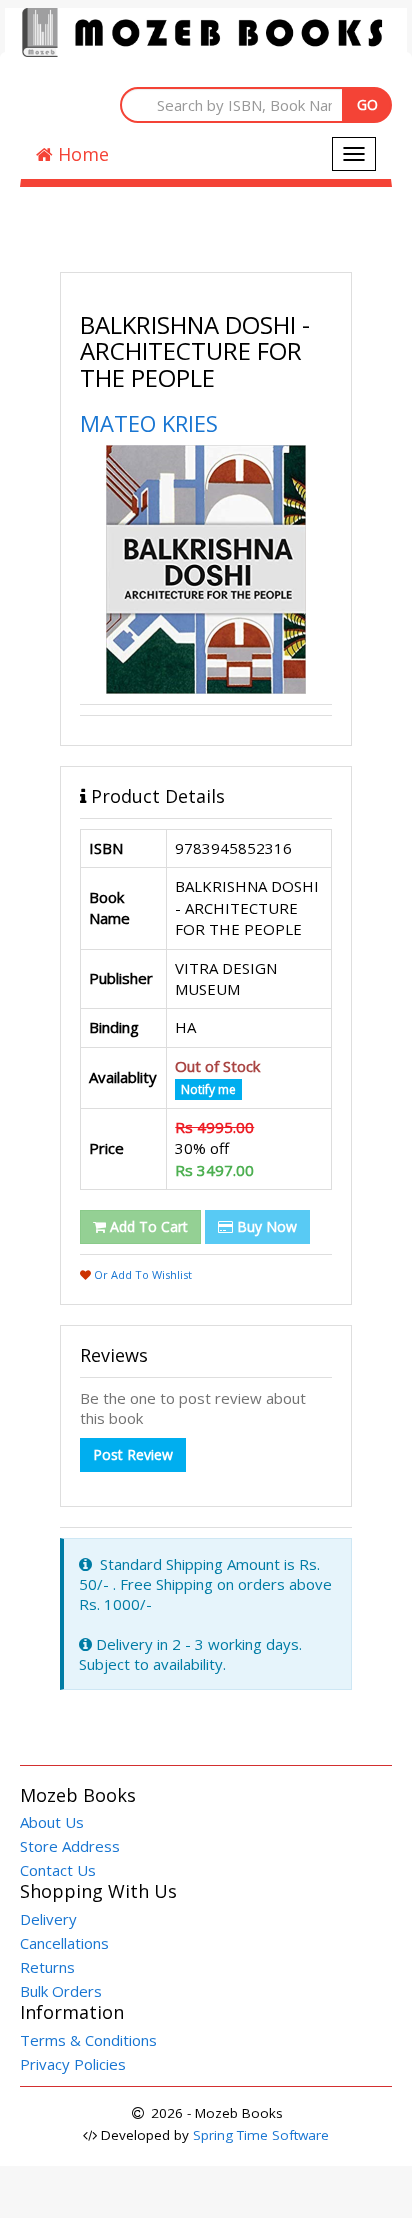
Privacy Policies (73, 2064)
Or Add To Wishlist (141, 1274)
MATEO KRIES (149, 423)
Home (81, 154)
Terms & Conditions (88, 2040)
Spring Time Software (261, 2135)
